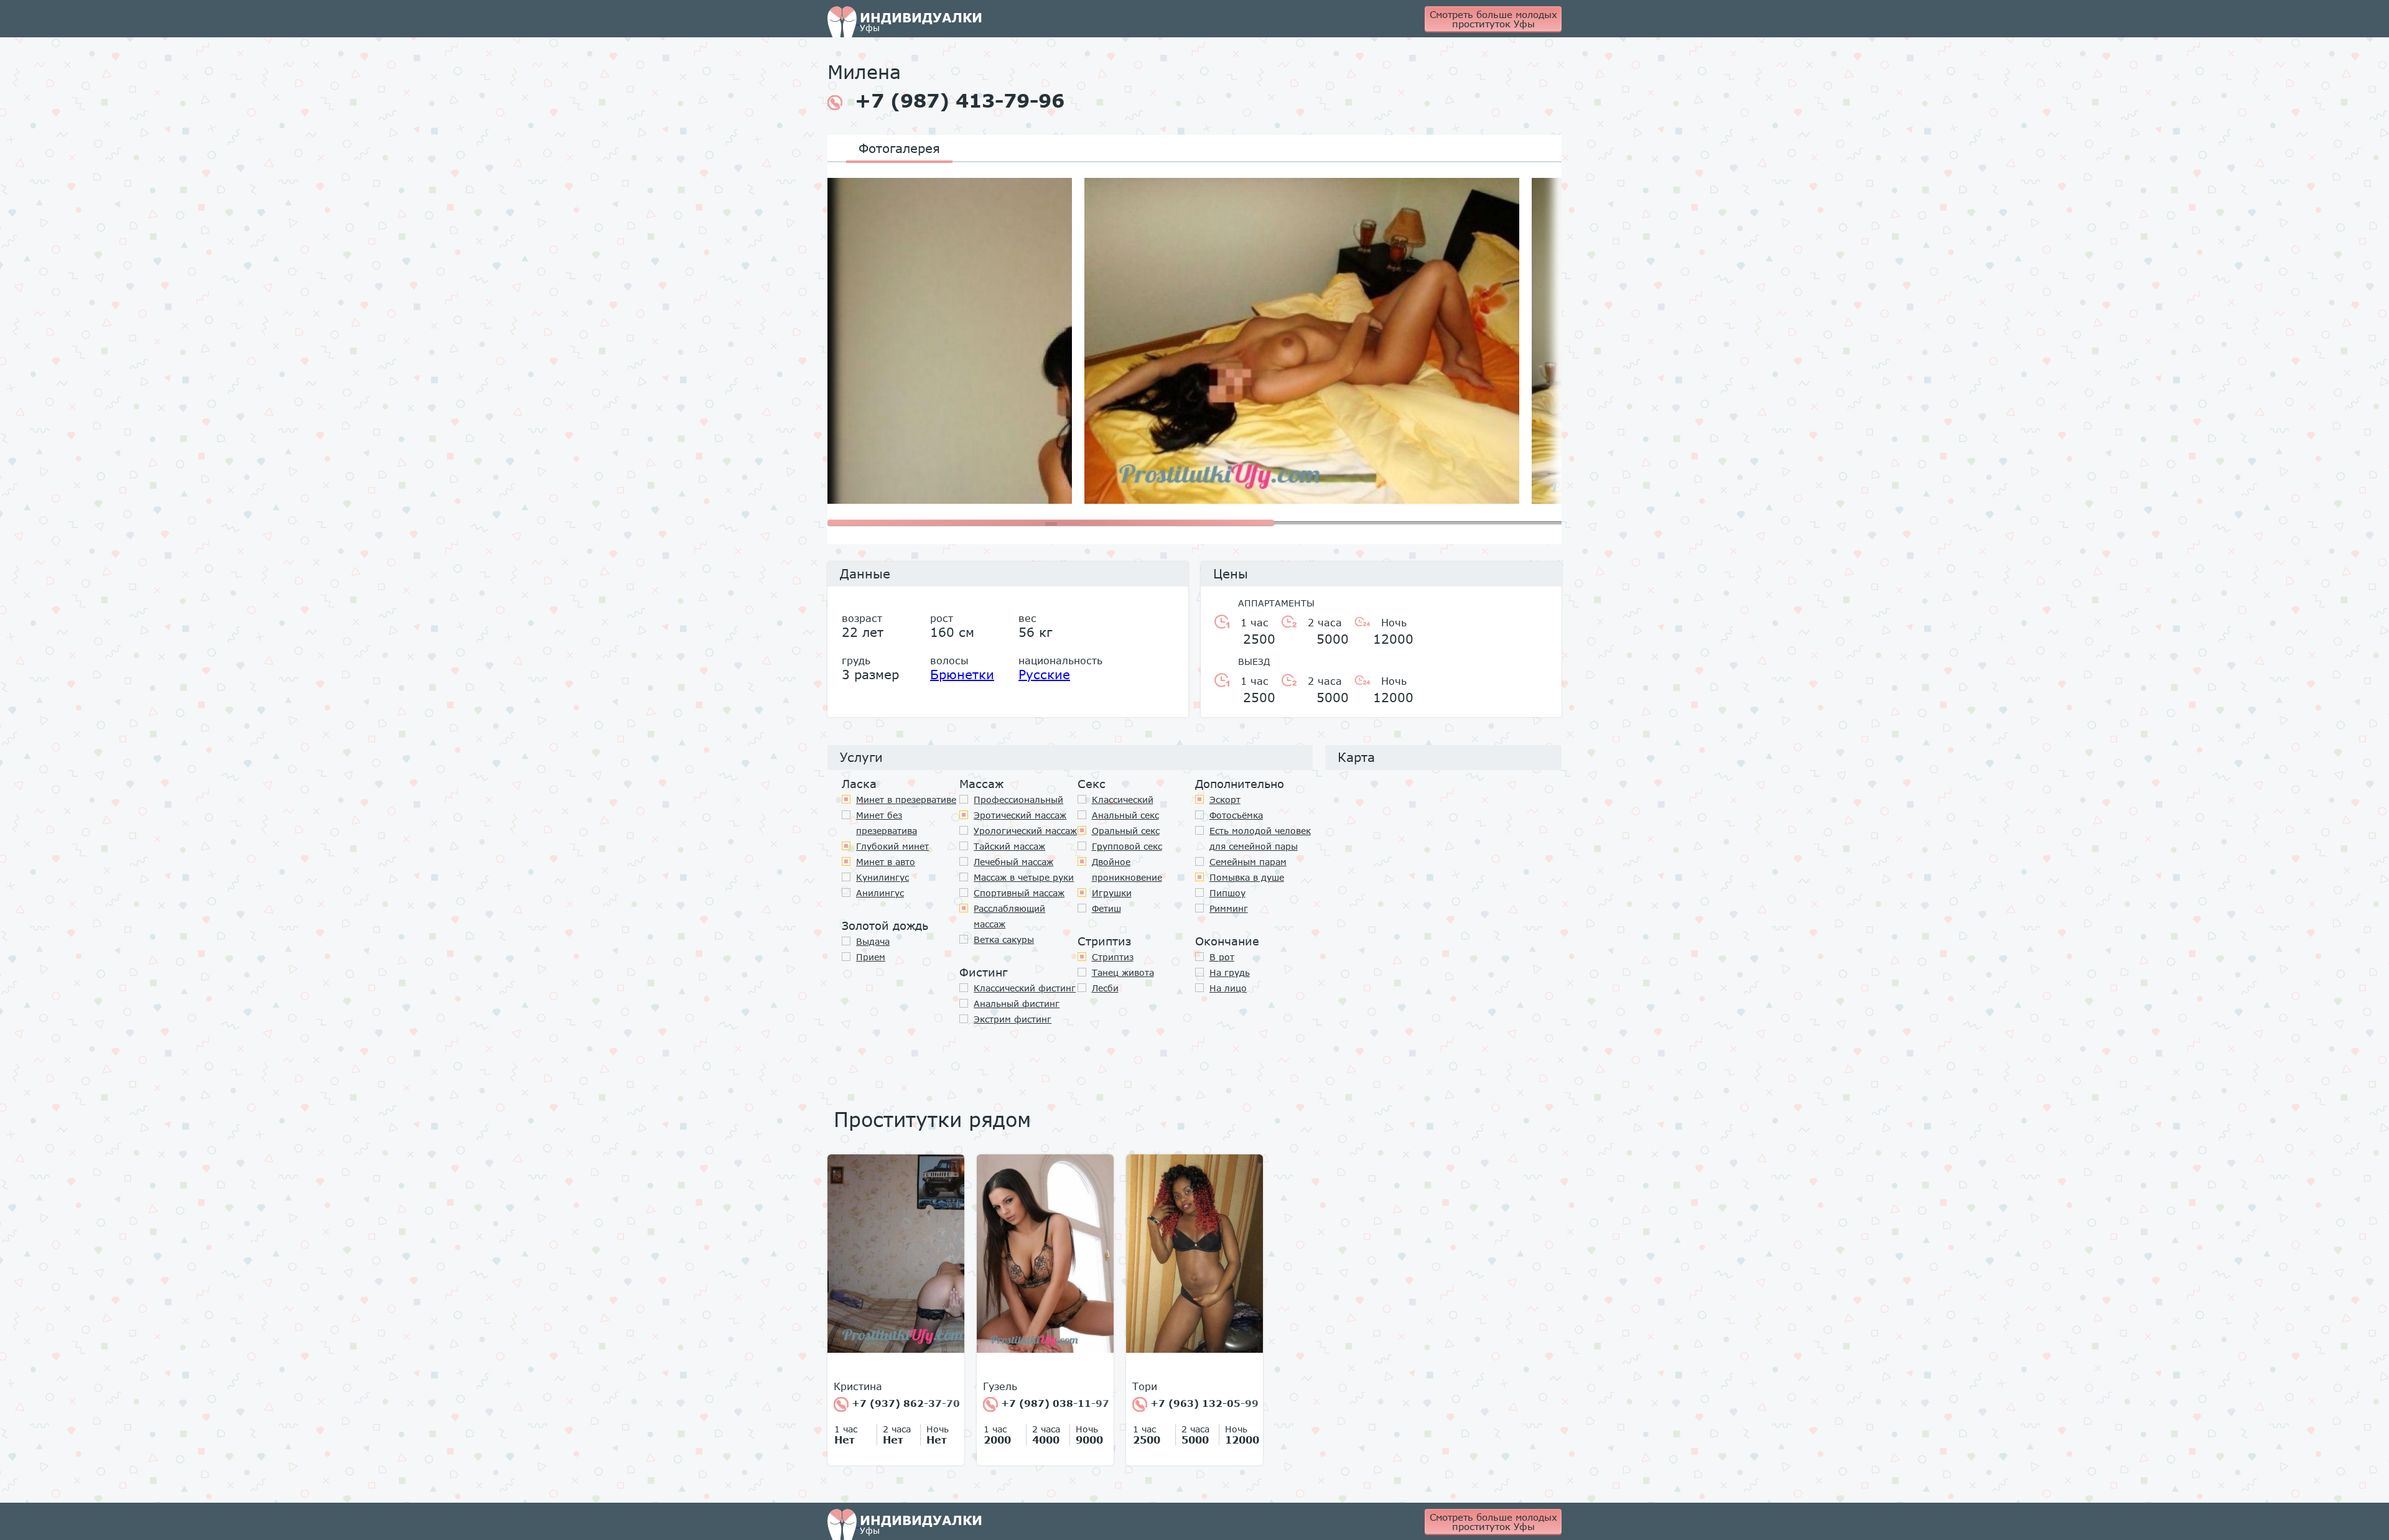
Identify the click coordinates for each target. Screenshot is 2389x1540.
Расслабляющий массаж (1009, 916)
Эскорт (1225, 800)
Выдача (873, 941)
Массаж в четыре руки (1024, 877)
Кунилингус (882, 877)
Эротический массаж (1020, 815)
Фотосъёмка (1236, 815)
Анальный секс (1125, 815)
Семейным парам (1248, 862)
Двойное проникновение (1127, 870)
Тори (1145, 1386)
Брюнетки (962, 674)
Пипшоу (1227, 893)
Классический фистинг (1025, 988)
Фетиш (1106, 908)
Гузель (1000, 1386)
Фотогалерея (899, 148)
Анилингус (880, 893)
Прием (871, 957)
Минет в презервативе (906, 800)
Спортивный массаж (1019, 893)
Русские (1044, 674)
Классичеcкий (1123, 800)
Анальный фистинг (1017, 1004)
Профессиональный (1018, 800)
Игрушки (1112, 893)
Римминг (1229, 908)
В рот (1222, 957)
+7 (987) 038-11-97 (1054, 1403)
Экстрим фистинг (1013, 1019)
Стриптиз (1113, 957)
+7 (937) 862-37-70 (904, 1403)
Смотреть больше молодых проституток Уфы (1493, 19)
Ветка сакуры (1004, 939)
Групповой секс (1127, 846)
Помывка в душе (1247, 877)
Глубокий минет (892, 846)
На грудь (1230, 972)
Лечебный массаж (1013, 862)
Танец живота (1123, 972)
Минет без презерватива (887, 823)
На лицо (1228, 988)
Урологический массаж (1025, 831)
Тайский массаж (1009, 846)
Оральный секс (1126, 831)
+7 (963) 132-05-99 (1203, 1403)
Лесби (1105, 988)
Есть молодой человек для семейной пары (1260, 838)
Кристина (858, 1386)
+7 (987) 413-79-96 (960, 101)
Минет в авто (886, 862)
